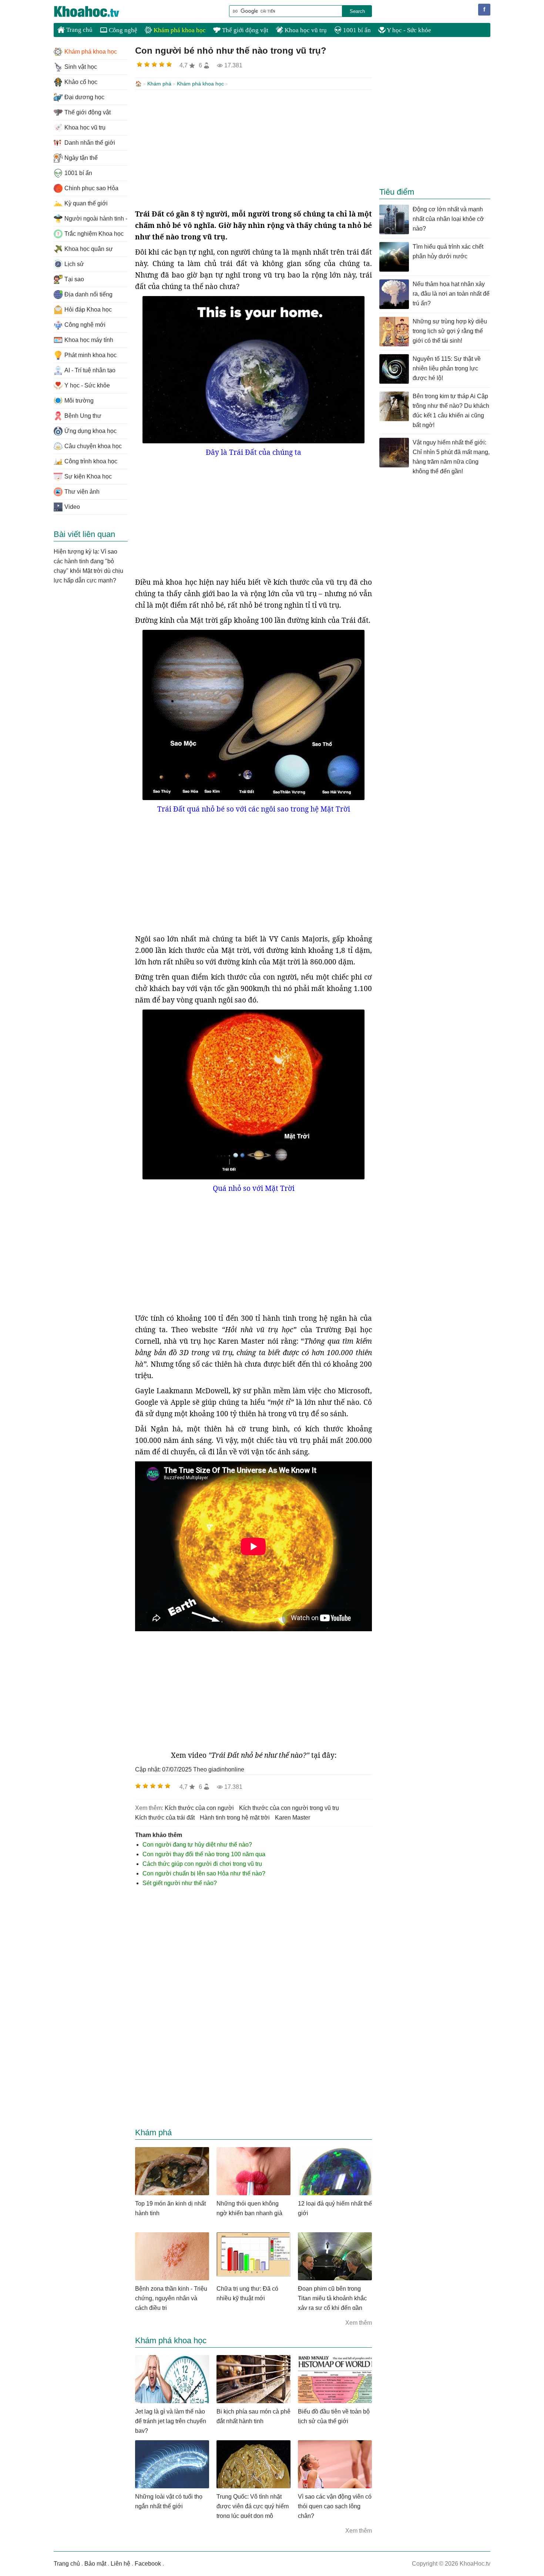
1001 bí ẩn (356, 30)
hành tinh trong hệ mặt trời (235, 1818)
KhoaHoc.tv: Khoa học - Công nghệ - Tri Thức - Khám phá (94, 11)
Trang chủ (79, 30)
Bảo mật (95, 2564)
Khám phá (159, 84)
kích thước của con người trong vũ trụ (289, 1808)
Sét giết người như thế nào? (180, 1883)
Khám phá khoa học (179, 30)
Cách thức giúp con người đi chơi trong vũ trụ (202, 1864)
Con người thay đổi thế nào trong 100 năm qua (204, 1854)
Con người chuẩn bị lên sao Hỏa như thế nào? (204, 1873)
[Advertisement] (253, 149)
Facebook (148, 2564)
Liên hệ (120, 2564)
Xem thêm (359, 2323)
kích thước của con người (199, 1808)
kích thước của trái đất (165, 1818)
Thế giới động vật (244, 30)
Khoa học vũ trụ (305, 30)
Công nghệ (122, 30)
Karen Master (293, 1818)
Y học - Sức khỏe (408, 30)
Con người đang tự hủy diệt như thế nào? (197, 1845)
